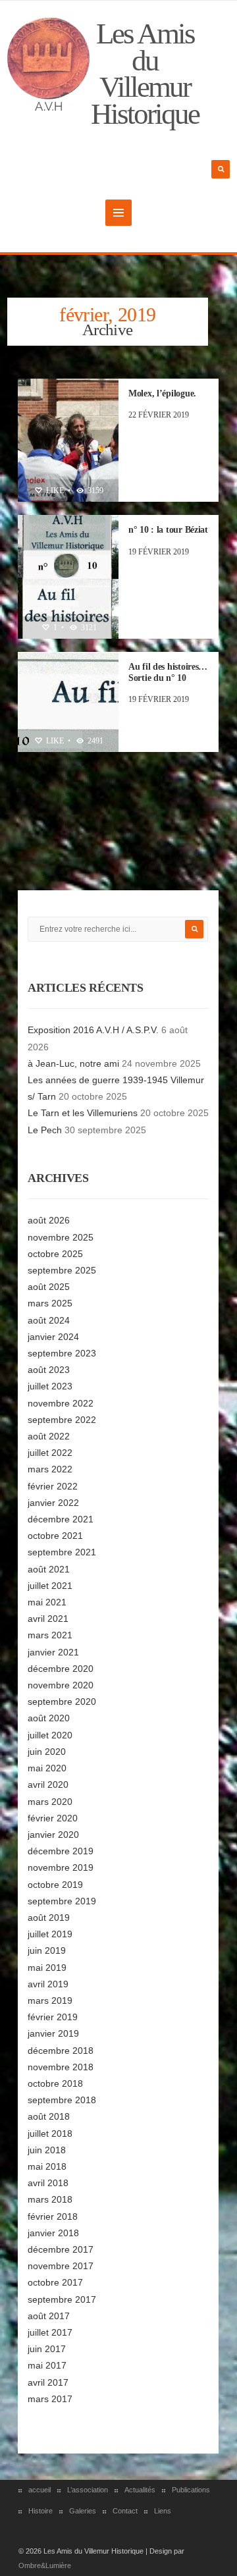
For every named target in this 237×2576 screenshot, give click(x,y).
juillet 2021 (50, 1586)
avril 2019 (48, 1984)
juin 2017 (47, 2349)
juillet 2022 (50, 1453)
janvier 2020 (53, 1835)
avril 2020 (48, 1784)
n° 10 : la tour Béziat (168, 530)
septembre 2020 (62, 1702)
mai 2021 (47, 1602)
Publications (191, 2490)
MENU (118, 213)
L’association (88, 2490)
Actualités (140, 2490)
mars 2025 (50, 1303)
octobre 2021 (55, 1536)
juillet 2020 (50, 1735)
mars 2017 (50, 2399)
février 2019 (53, 2017)
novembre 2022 (61, 1403)
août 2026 (49, 1220)
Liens (163, 2511)
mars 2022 (50, 1469)
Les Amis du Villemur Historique (145, 74)
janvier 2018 (53, 2233)
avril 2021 (48, 1619)
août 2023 (49, 1370)
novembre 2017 (61, 2266)
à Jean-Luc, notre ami (73, 1063)
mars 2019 (50, 2000)
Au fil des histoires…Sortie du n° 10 (168, 672)
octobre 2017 (55, 2282)
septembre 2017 (62, 2299)
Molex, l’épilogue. (162, 393)
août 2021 (49, 1569)
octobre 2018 (55, 2083)
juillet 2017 (50, 2332)
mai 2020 (47, 1768)
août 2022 (49, 1436)
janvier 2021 (53, 1652)
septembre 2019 (62, 1901)
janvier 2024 (53, 1337)
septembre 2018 (62, 2100)
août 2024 (49, 1320)
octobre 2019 (55, 1885)
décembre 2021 (61, 1519)
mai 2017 (47, 2365)
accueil (39, 2490)
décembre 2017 (61, 2249)
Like (54, 491)
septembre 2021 (62, 1552)
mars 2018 (50, 2199)
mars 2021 (50, 1635)
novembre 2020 (61, 1685)
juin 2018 (47, 2150)
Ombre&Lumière (45, 2565)
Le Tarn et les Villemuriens (83, 1113)
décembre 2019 (61, 1851)
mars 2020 (50, 1802)
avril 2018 (48, 2183)
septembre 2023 (62, 1353)
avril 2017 (48, 2382)
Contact (125, 2511)
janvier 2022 (53, 1503)
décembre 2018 (61, 2051)
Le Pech (45, 1130)
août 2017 (49, 2316)
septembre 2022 (62, 1420)
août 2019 (49, 1918)
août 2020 (49, 1718)
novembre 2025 (61, 1237)
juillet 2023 (50, 1386)
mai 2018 (47, 2166)
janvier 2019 (53, 2033)
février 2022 (53, 1486)
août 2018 (49, 2116)
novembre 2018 (61, 2067)
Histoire (40, 2511)
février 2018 (53, 2216)
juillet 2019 (50, 1934)
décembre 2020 (61, 1669)
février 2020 (53, 1818)
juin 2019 (47, 1950)
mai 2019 (47, 1968)
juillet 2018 (50, 2133)
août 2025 (49, 1287)
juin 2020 (47, 1752)
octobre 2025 (55, 1254)
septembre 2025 (62, 1270)
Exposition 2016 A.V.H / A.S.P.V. (93, 1030)
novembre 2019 (61, 1867)
